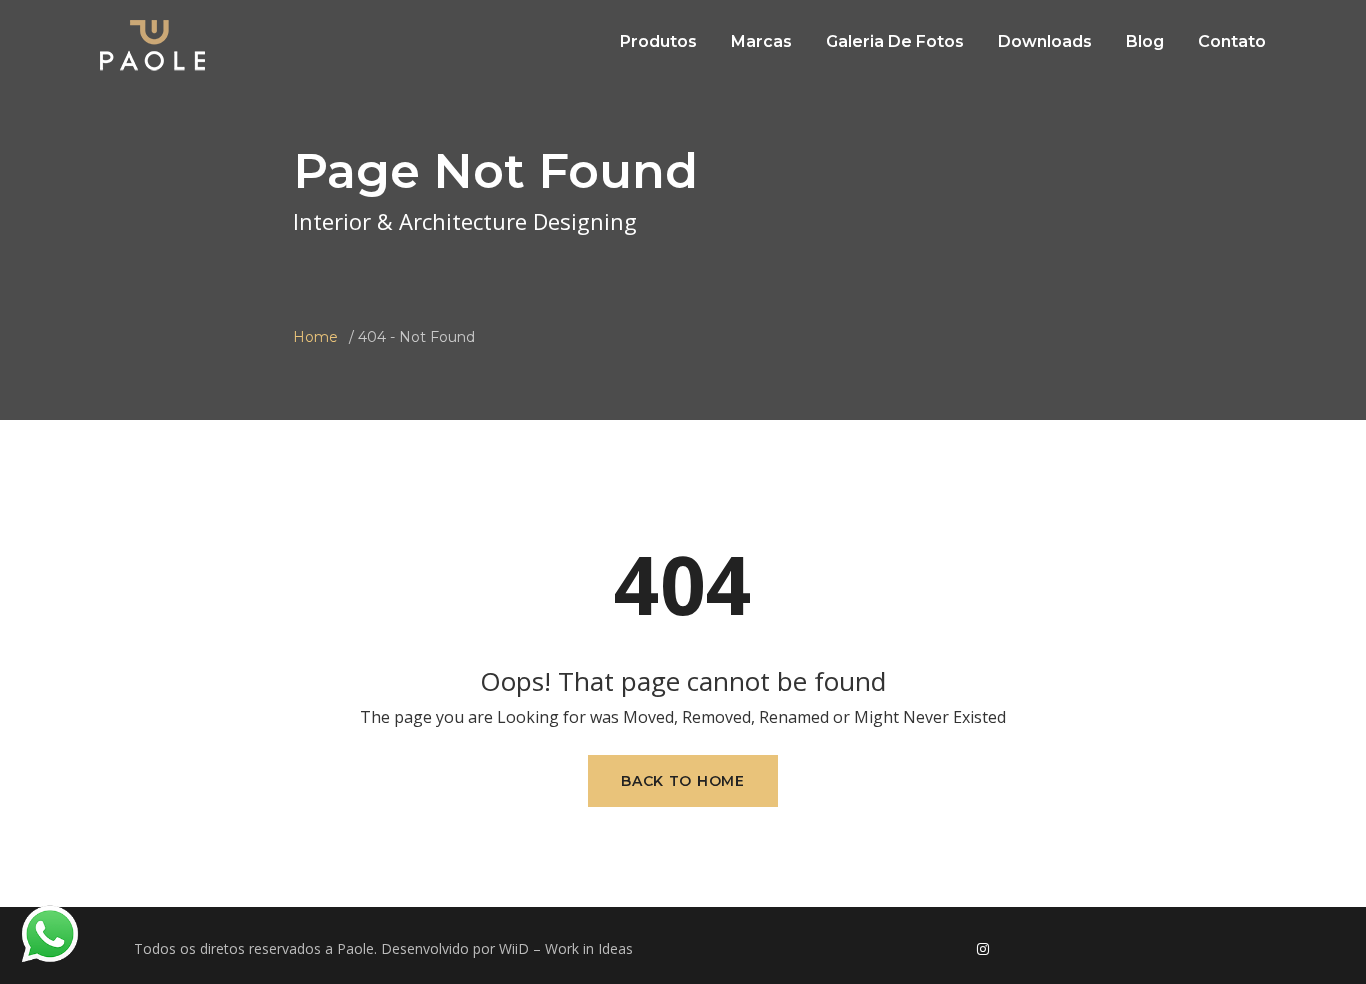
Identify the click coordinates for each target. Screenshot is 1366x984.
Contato (1232, 41)
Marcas (761, 41)
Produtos (658, 41)
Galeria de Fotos (895, 41)
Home (315, 337)
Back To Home (682, 781)
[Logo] (152, 44)
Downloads (1045, 41)
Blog (1145, 41)
